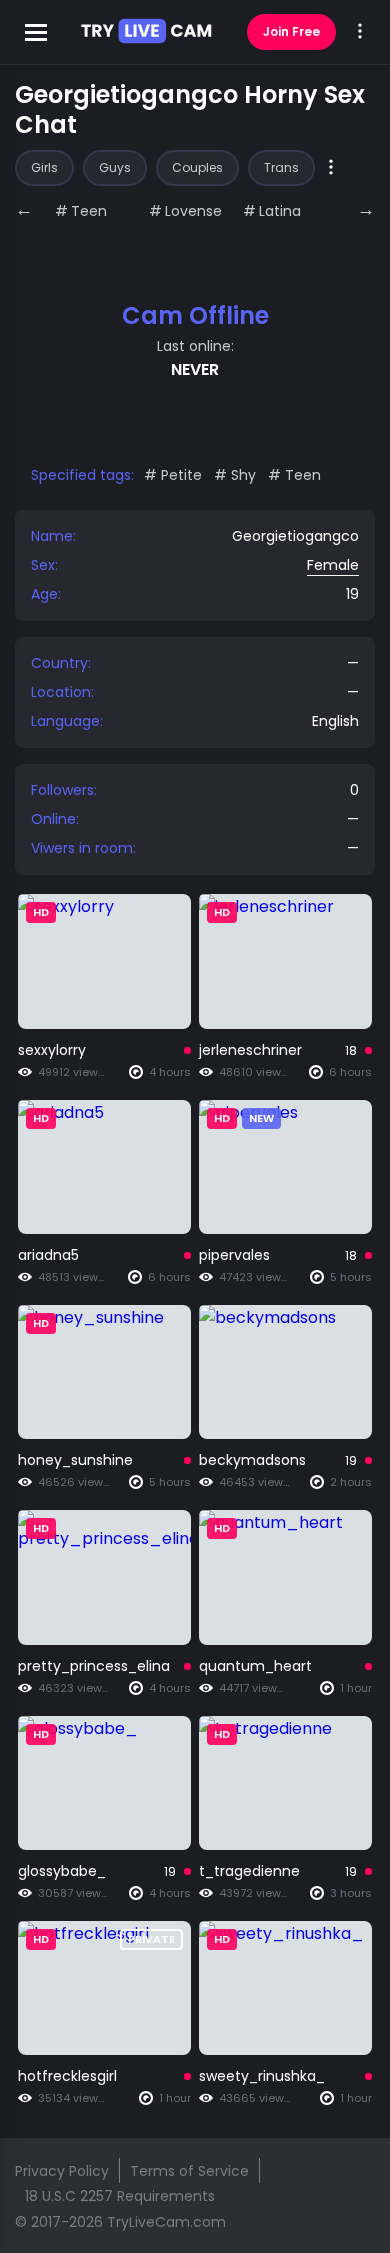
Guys (115, 167)
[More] (331, 168)
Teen (89, 211)
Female (333, 565)
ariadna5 (48, 1255)
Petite (181, 475)
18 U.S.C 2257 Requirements (120, 2196)
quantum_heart (255, 1666)
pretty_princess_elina (94, 1666)
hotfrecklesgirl (67, 2076)
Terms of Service (189, 2171)
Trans (281, 167)
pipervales (234, 1255)
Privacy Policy (62, 2171)
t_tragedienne (249, 1871)
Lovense (193, 211)
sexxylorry (52, 1050)
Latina (280, 211)
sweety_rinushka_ (262, 2076)
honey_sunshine (75, 1460)
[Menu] (360, 32)
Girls (44, 167)
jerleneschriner (250, 1050)
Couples (197, 167)
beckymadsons (252, 1460)
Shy (243, 475)
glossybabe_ (62, 1871)
